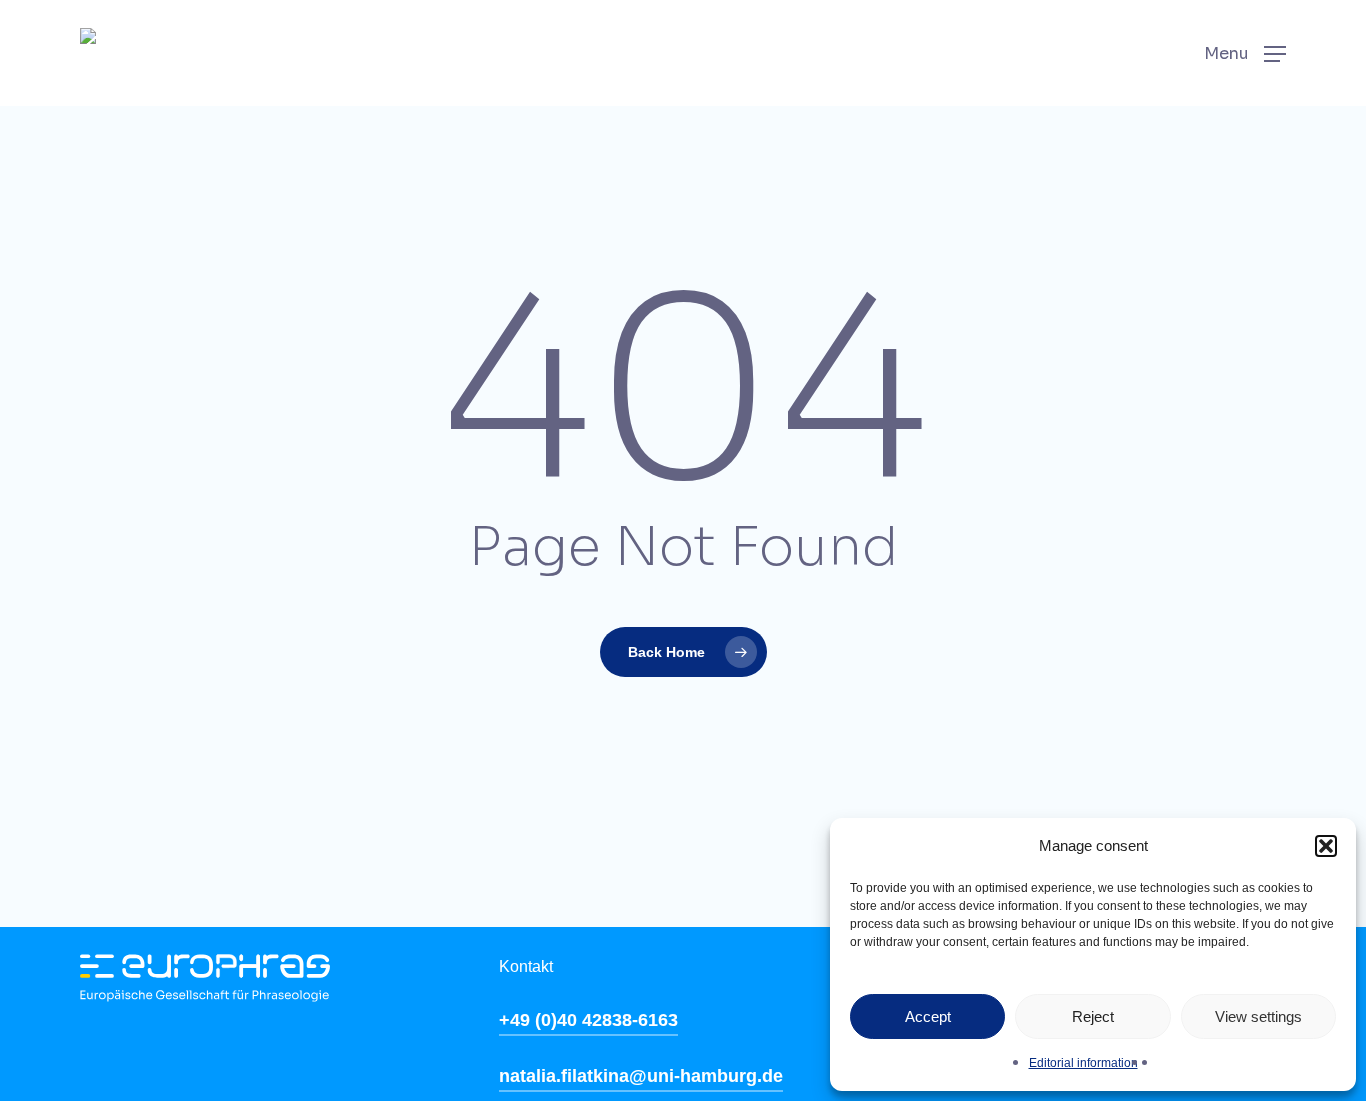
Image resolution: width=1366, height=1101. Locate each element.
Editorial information (1083, 1063)
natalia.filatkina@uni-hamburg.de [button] (641, 1076)
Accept (928, 1016)
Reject (1093, 1016)
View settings (1258, 1016)
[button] (1326, 846)
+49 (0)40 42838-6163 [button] (588, 1020)
